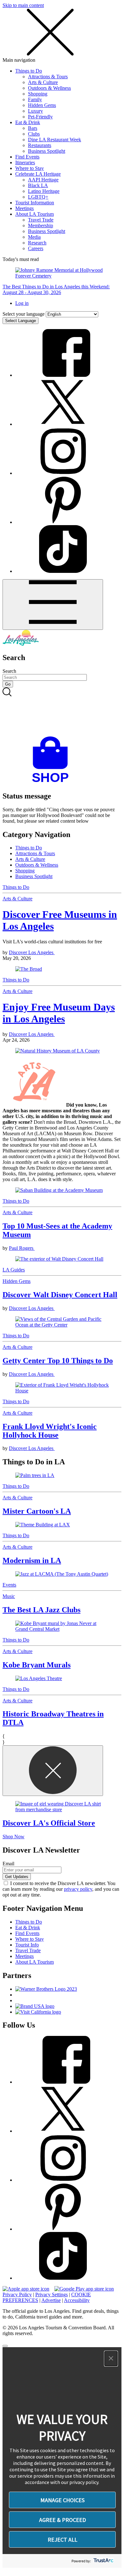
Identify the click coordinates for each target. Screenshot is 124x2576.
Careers (36, 248)
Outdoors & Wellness (49, 88)
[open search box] (62, 712)
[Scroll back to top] (5, 2346)
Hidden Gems (42, 105)
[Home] (21, 644)
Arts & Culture (43, 82)
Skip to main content (23, 5)
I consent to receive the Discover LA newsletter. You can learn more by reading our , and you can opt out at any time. (61, 1889)
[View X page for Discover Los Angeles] (63, 424)
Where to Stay (30, 168)
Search (9, 671)
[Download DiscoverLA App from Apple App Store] (26, 2289)
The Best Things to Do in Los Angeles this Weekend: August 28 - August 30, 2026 (56, 289)
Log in (22, 303)
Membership (41, 225)
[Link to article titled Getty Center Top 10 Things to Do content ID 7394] (62, 1322)
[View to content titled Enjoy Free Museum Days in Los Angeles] (62, 1051)
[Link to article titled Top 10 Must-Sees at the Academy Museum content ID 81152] (62, 1190)
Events (9, 1585)
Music (9, 1596)
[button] (111, 2359)
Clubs (34, 134)
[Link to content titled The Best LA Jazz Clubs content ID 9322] (62, 1574)
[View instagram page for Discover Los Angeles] (63, 473)
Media (34, 237)
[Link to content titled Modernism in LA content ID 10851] (62, 1525)
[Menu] (53, 605)
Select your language (24, 314)
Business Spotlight (47, 151)
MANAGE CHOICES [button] (62, 2500)
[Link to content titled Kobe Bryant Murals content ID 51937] (62, 1626)
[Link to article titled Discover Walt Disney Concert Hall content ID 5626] (62, 1259)
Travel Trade (41, 220)
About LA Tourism (34, 214)
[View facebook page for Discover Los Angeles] (63, 375)
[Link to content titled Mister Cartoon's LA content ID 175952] (62, 1475)
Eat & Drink (28, 122)
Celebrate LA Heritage (38, 174)
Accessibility (77, 2300)
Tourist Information (35, 203)
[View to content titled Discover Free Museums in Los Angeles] (62, 969)
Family (35, 99)
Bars (33, 128)
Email (8, 1864)
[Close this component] (53, 1771)
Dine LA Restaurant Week (55, 140)
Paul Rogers (22, 1248)
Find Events (27, 157)
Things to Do (29, 71)
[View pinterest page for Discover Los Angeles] (63, 522)
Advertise (51, 2300)
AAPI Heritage (43, 180)
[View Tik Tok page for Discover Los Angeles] (63, 571)
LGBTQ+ (38, 197)
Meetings (24, 208)
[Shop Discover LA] (53, 782)
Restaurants (40, 145)
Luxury (35, 111)
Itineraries (25, 162)
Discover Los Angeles (32, 952)
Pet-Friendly (40, 117)
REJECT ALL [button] (62, 2540)
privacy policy (78, 1889)
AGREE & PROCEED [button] (62, 2520)
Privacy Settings (52, 2294)
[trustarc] (103, 2561)
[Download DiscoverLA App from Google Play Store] (84, 2289)
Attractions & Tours (48, 77)
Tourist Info (27, 1945)
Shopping (38, 94)
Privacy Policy (17, 2294)
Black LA (38, 185)
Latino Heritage (44, 191)
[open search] (62, 712)
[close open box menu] (50, 54)
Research (37, 243)
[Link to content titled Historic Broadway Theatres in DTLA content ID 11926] (62, 1679)
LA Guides (14, 1270)
